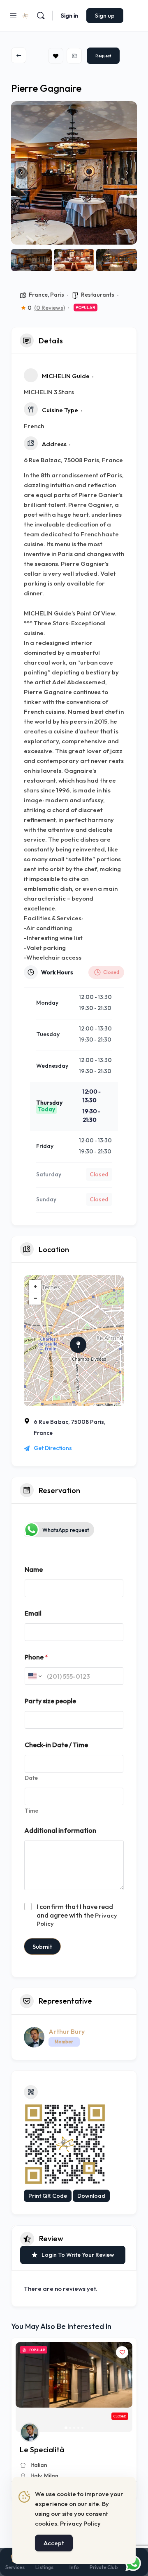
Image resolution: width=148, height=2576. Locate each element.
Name (34, 1569)
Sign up (105, 16)
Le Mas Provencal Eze (57, 2450)
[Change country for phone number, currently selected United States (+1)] (34, 1676)
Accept (54, 2543)
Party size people (50, 1701)
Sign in (69, 16)
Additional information (60, 1830)
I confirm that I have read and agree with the (77, 1915)
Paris (57, 295)
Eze (35, 2476)
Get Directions (53, 1448)
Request (103, 56)
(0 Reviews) (50, 308)
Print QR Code (48, 2196)
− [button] (35, 1298)
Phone (36, 1657)
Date (31, 1778)
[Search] (41, 16)
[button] (21, 173)
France (38, 295)
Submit (42, 1946)
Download (91, 2196)
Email (33, 1613)
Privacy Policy (80, 2523)
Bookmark (56, 56)
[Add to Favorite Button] (122, 2352)
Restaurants (98, 295)
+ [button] (35, 1286)
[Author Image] (30, 2432)
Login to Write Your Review (78, 2255)
